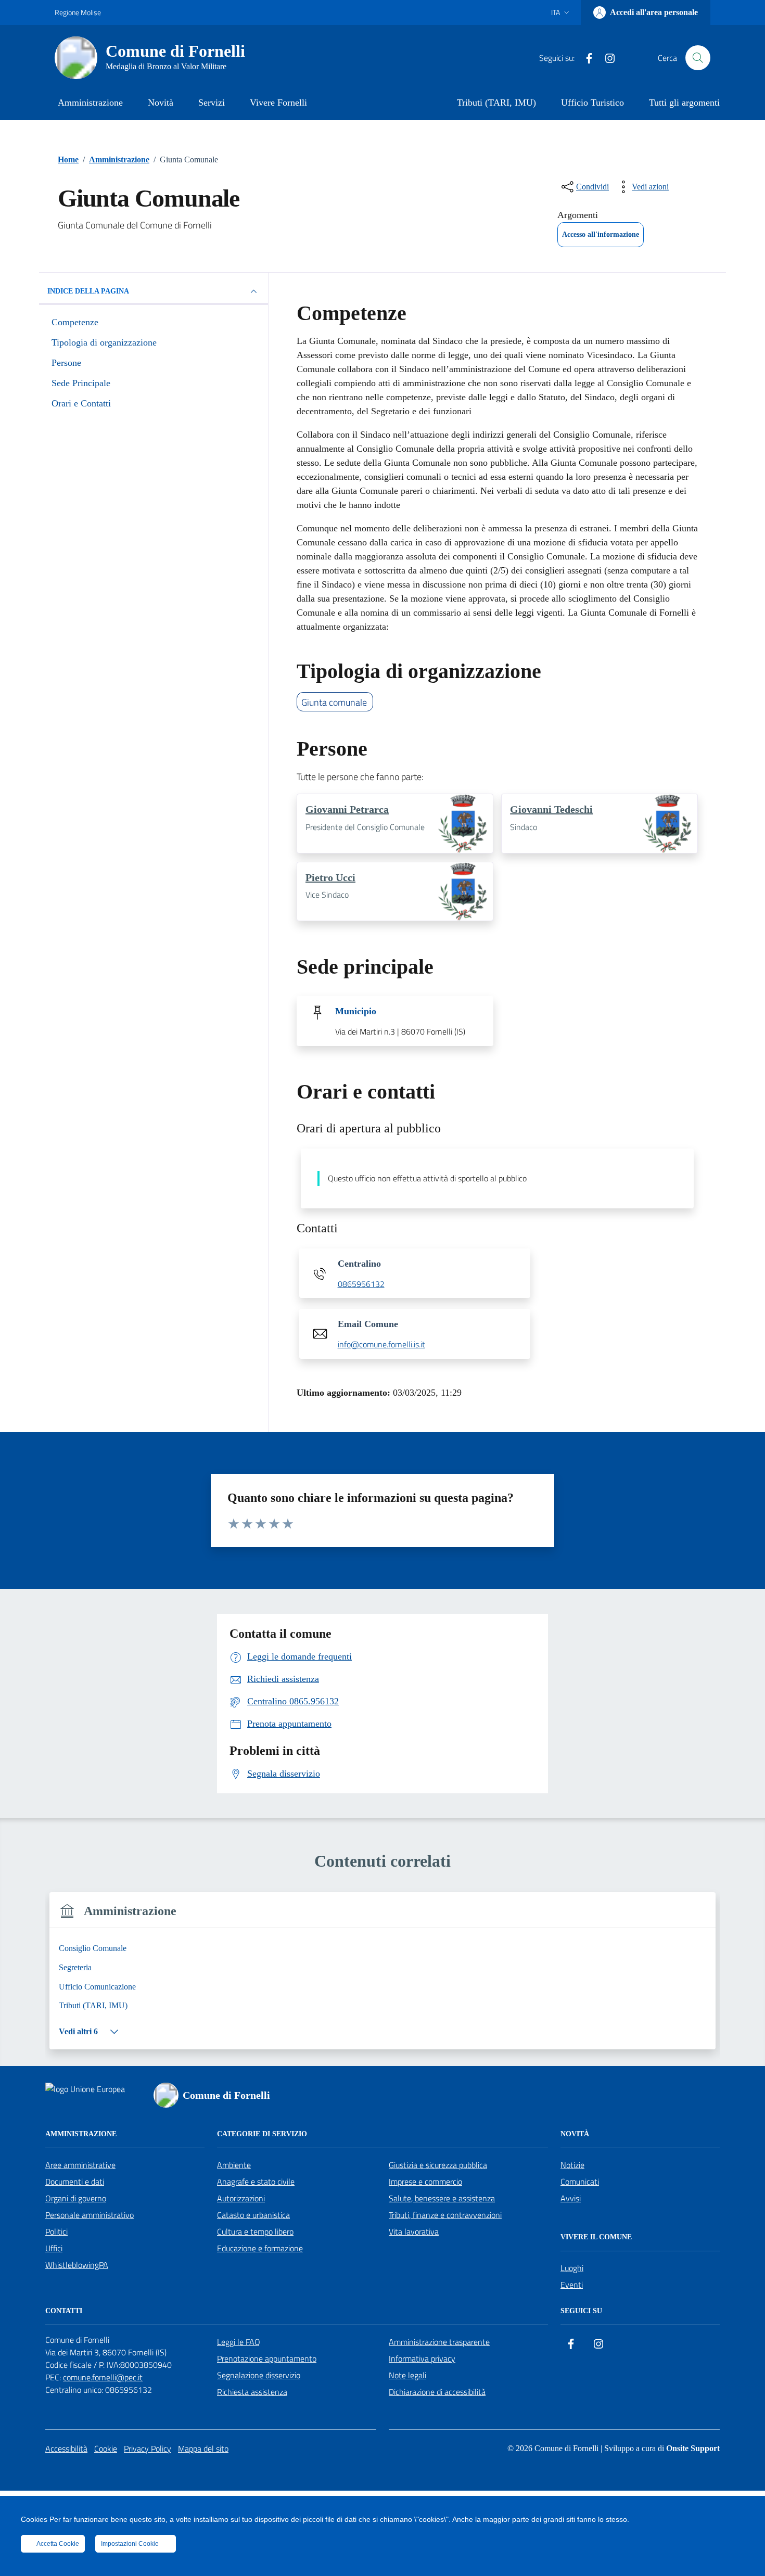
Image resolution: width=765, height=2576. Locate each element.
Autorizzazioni (241, 2198)
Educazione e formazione (260, 2248)
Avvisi (571, 2198)
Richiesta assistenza (252, 2392)
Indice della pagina (88, 291)
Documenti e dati (75, 2182)
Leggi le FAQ (239, 2342)
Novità (161, 103)
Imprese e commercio (425, 2182)
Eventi (572, 2285)
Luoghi (572, 2268)
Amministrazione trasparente (439, 2342)
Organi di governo (76, 2198)
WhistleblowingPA (77, 2265)
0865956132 (361, 1284)
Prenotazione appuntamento (267, 2358)
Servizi (212, 103)
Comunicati (580, 2182)
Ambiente (234, 2165)
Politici (56, 2231)
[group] (382, 1977)
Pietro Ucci (330, 877)
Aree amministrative (80, 2165)
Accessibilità (66, 2449)
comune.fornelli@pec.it (103, 2377)
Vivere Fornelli (278, 103)
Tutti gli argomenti (684, 103)
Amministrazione (90, 103)
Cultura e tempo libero (255, 2231)
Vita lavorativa (414, 2231)
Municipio (356, 1011)
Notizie (572, 2165)
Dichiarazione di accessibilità (437, 2392)
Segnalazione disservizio (259, 2375)
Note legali (407, 2375)
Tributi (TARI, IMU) (496, 103)
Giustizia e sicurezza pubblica (438, 2165)
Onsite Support (693, 2448)
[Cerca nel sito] (698, 58)
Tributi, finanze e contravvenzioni (445, 2215)
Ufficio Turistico (592, 103)
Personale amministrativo (90, 2215)
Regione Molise (78, 12)
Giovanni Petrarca (347, 809)
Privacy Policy (148, 2449)
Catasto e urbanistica (253, 2215)
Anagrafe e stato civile (256, 2182)
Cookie (106, 2449)
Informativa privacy (422, 2358)
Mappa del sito (203, 2449)
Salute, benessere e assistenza (442, 2198)
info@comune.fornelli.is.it (381, 1345)
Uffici (54, 2248)
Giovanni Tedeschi (551, 809)
